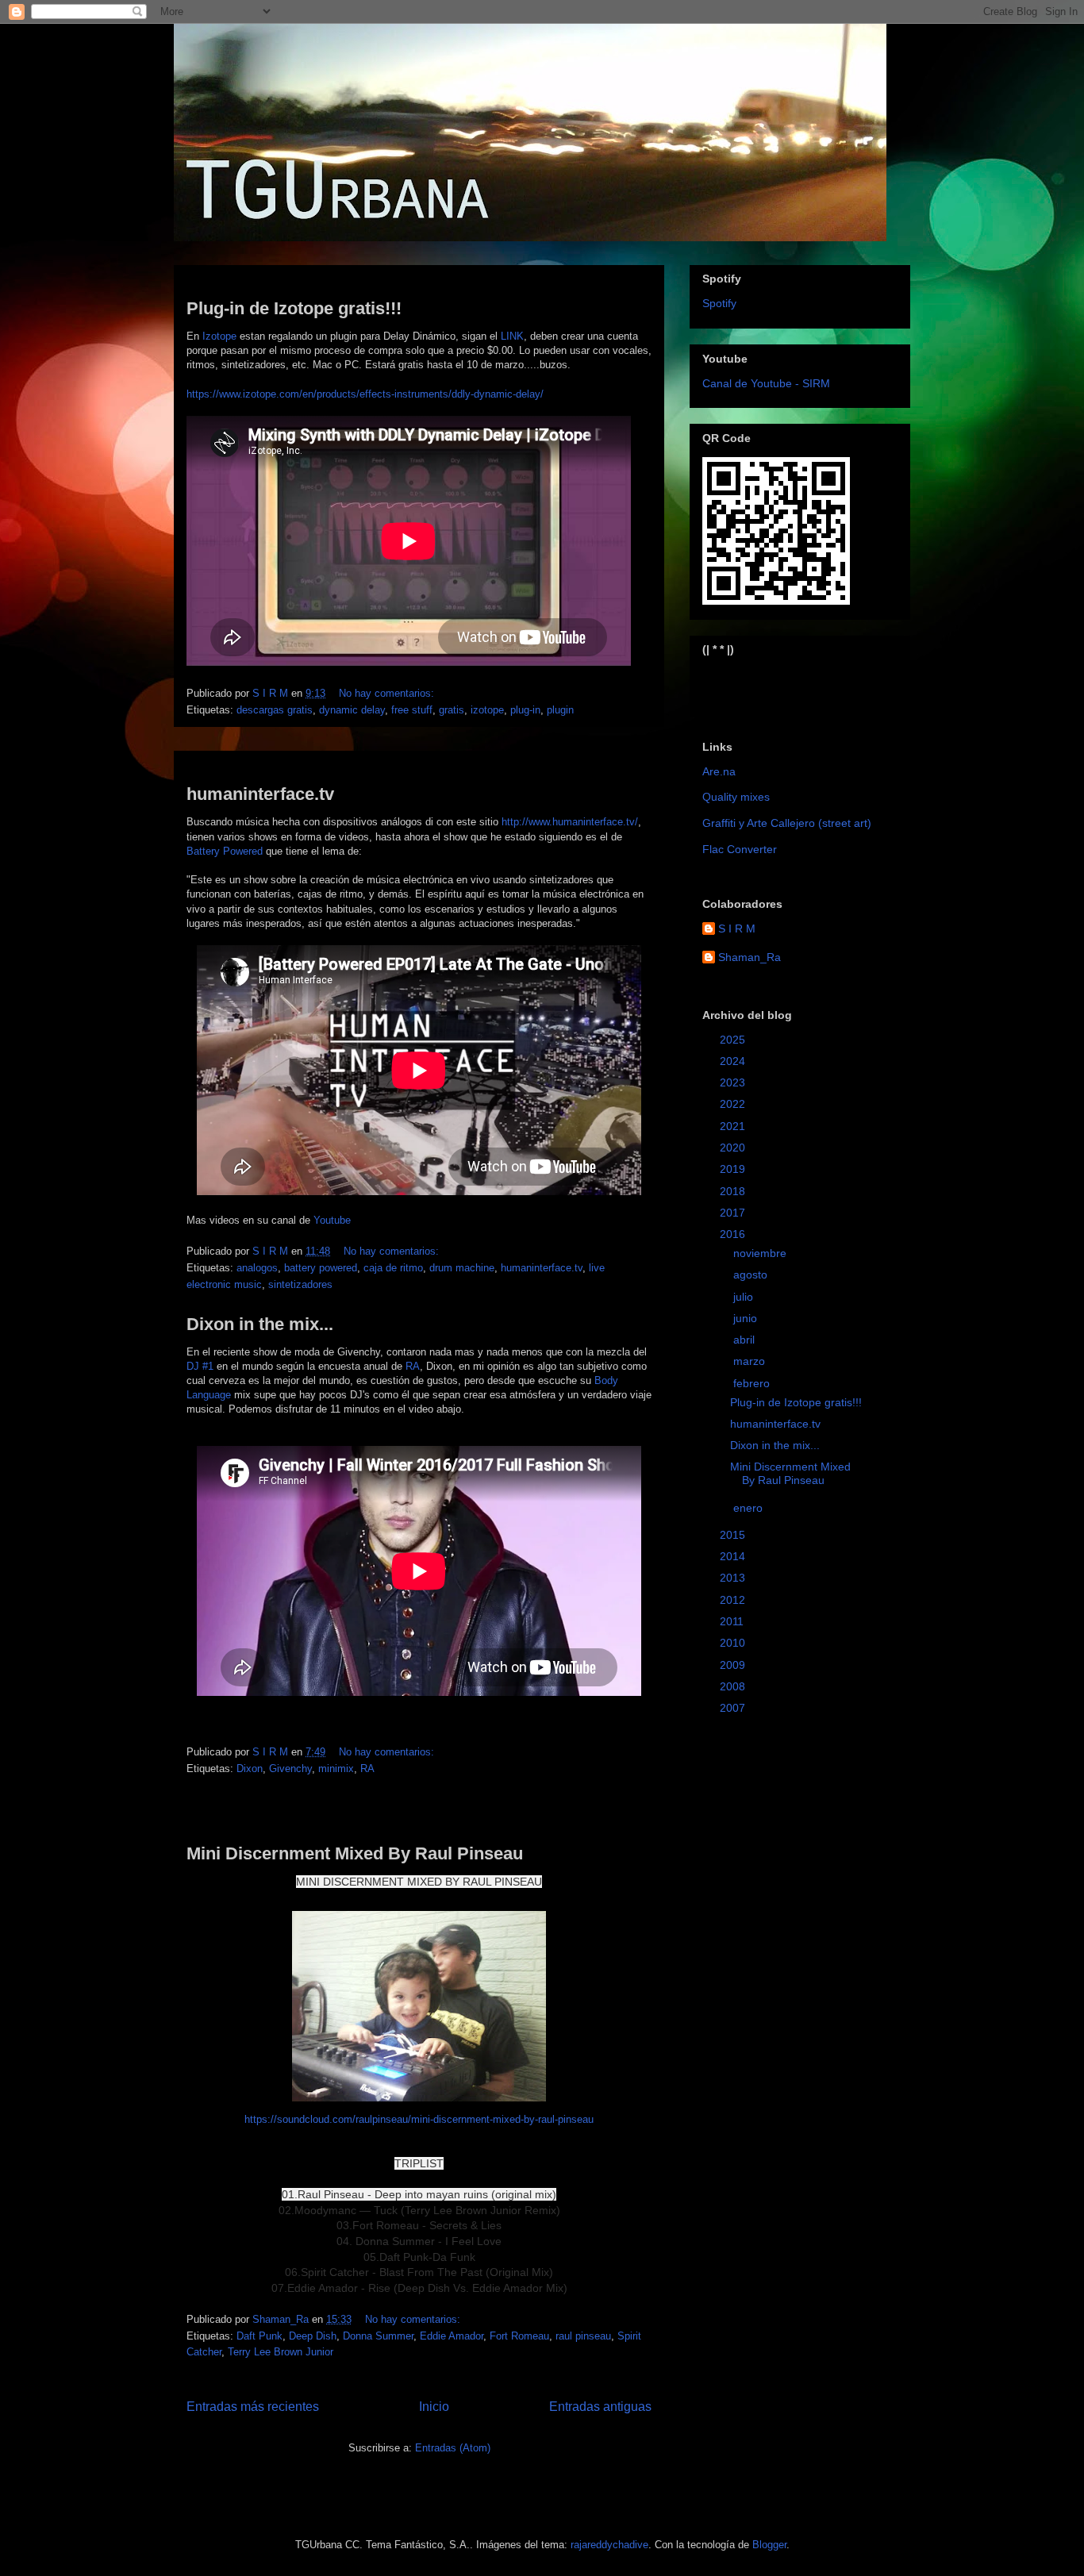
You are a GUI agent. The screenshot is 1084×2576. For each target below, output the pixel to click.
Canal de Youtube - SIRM (766, 383)
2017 (734, 1213)
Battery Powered (225, 851)
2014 (734, 1556)
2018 (734, 1191)
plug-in (525, 710)
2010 (734, 1643)
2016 (734, 1234)
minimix (336, 1769)
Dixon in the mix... (260, 1324)
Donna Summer (378, 2336)
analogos (257, 1268)
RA (413, 1366)
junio (747, 1318)
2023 (734, 1082)
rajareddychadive (609, 2545)
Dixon (250, 1769)
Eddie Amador (452, 2336)
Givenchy (290, 1769)
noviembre (761, 1253)
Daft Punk (259, 2336)
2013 (734, 1578)
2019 (734, 1169)
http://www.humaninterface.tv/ (570, 822)
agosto (752, 1275)
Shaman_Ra (750, 957)
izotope (487, 710)
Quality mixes (736, 797)
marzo (751, 1361)
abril (746, 1340)
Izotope (219, 336)
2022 (734, 1104)
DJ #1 (200, 1366)
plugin (560, 710)
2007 (734, 1708)
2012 (734, 1600)
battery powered (321, 1268)
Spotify (719, 303)
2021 (734, 1126)
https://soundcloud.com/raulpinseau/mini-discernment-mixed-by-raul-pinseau (419, 2119)
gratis (452, 710)
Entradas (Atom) (453, 2448)
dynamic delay (352, 710)
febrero (753, 1383)
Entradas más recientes (253, 2407)
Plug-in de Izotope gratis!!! (294, 308)
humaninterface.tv (260, 794)
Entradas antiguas (600, 2407)
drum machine (462, 1268)
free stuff (412, 710)
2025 (734, 1040)
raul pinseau (583, 2336)
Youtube (332, 1220)
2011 (733, 1621)
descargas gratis (275, 710)
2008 (734, 1686)
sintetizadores (300, 1284)
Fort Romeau (519, 2336)
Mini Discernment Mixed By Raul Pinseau (355, 1853)
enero (750, 1508)
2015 (734, 1535)
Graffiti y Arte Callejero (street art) (787, 823)
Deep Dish (313, 2336)
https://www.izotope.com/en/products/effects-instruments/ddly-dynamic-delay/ (365, 394)
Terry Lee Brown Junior (281, 2352)
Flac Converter (740, 849)
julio (745, 1297)
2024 (734, 1061)
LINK (512, 336)
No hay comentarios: (388, 693)
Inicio (434, 2407)
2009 (734, 1665)
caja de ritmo (393, 1268)
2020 (734, 1148)
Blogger (769, 2545)
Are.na (719, 771)
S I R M (737, 929)
